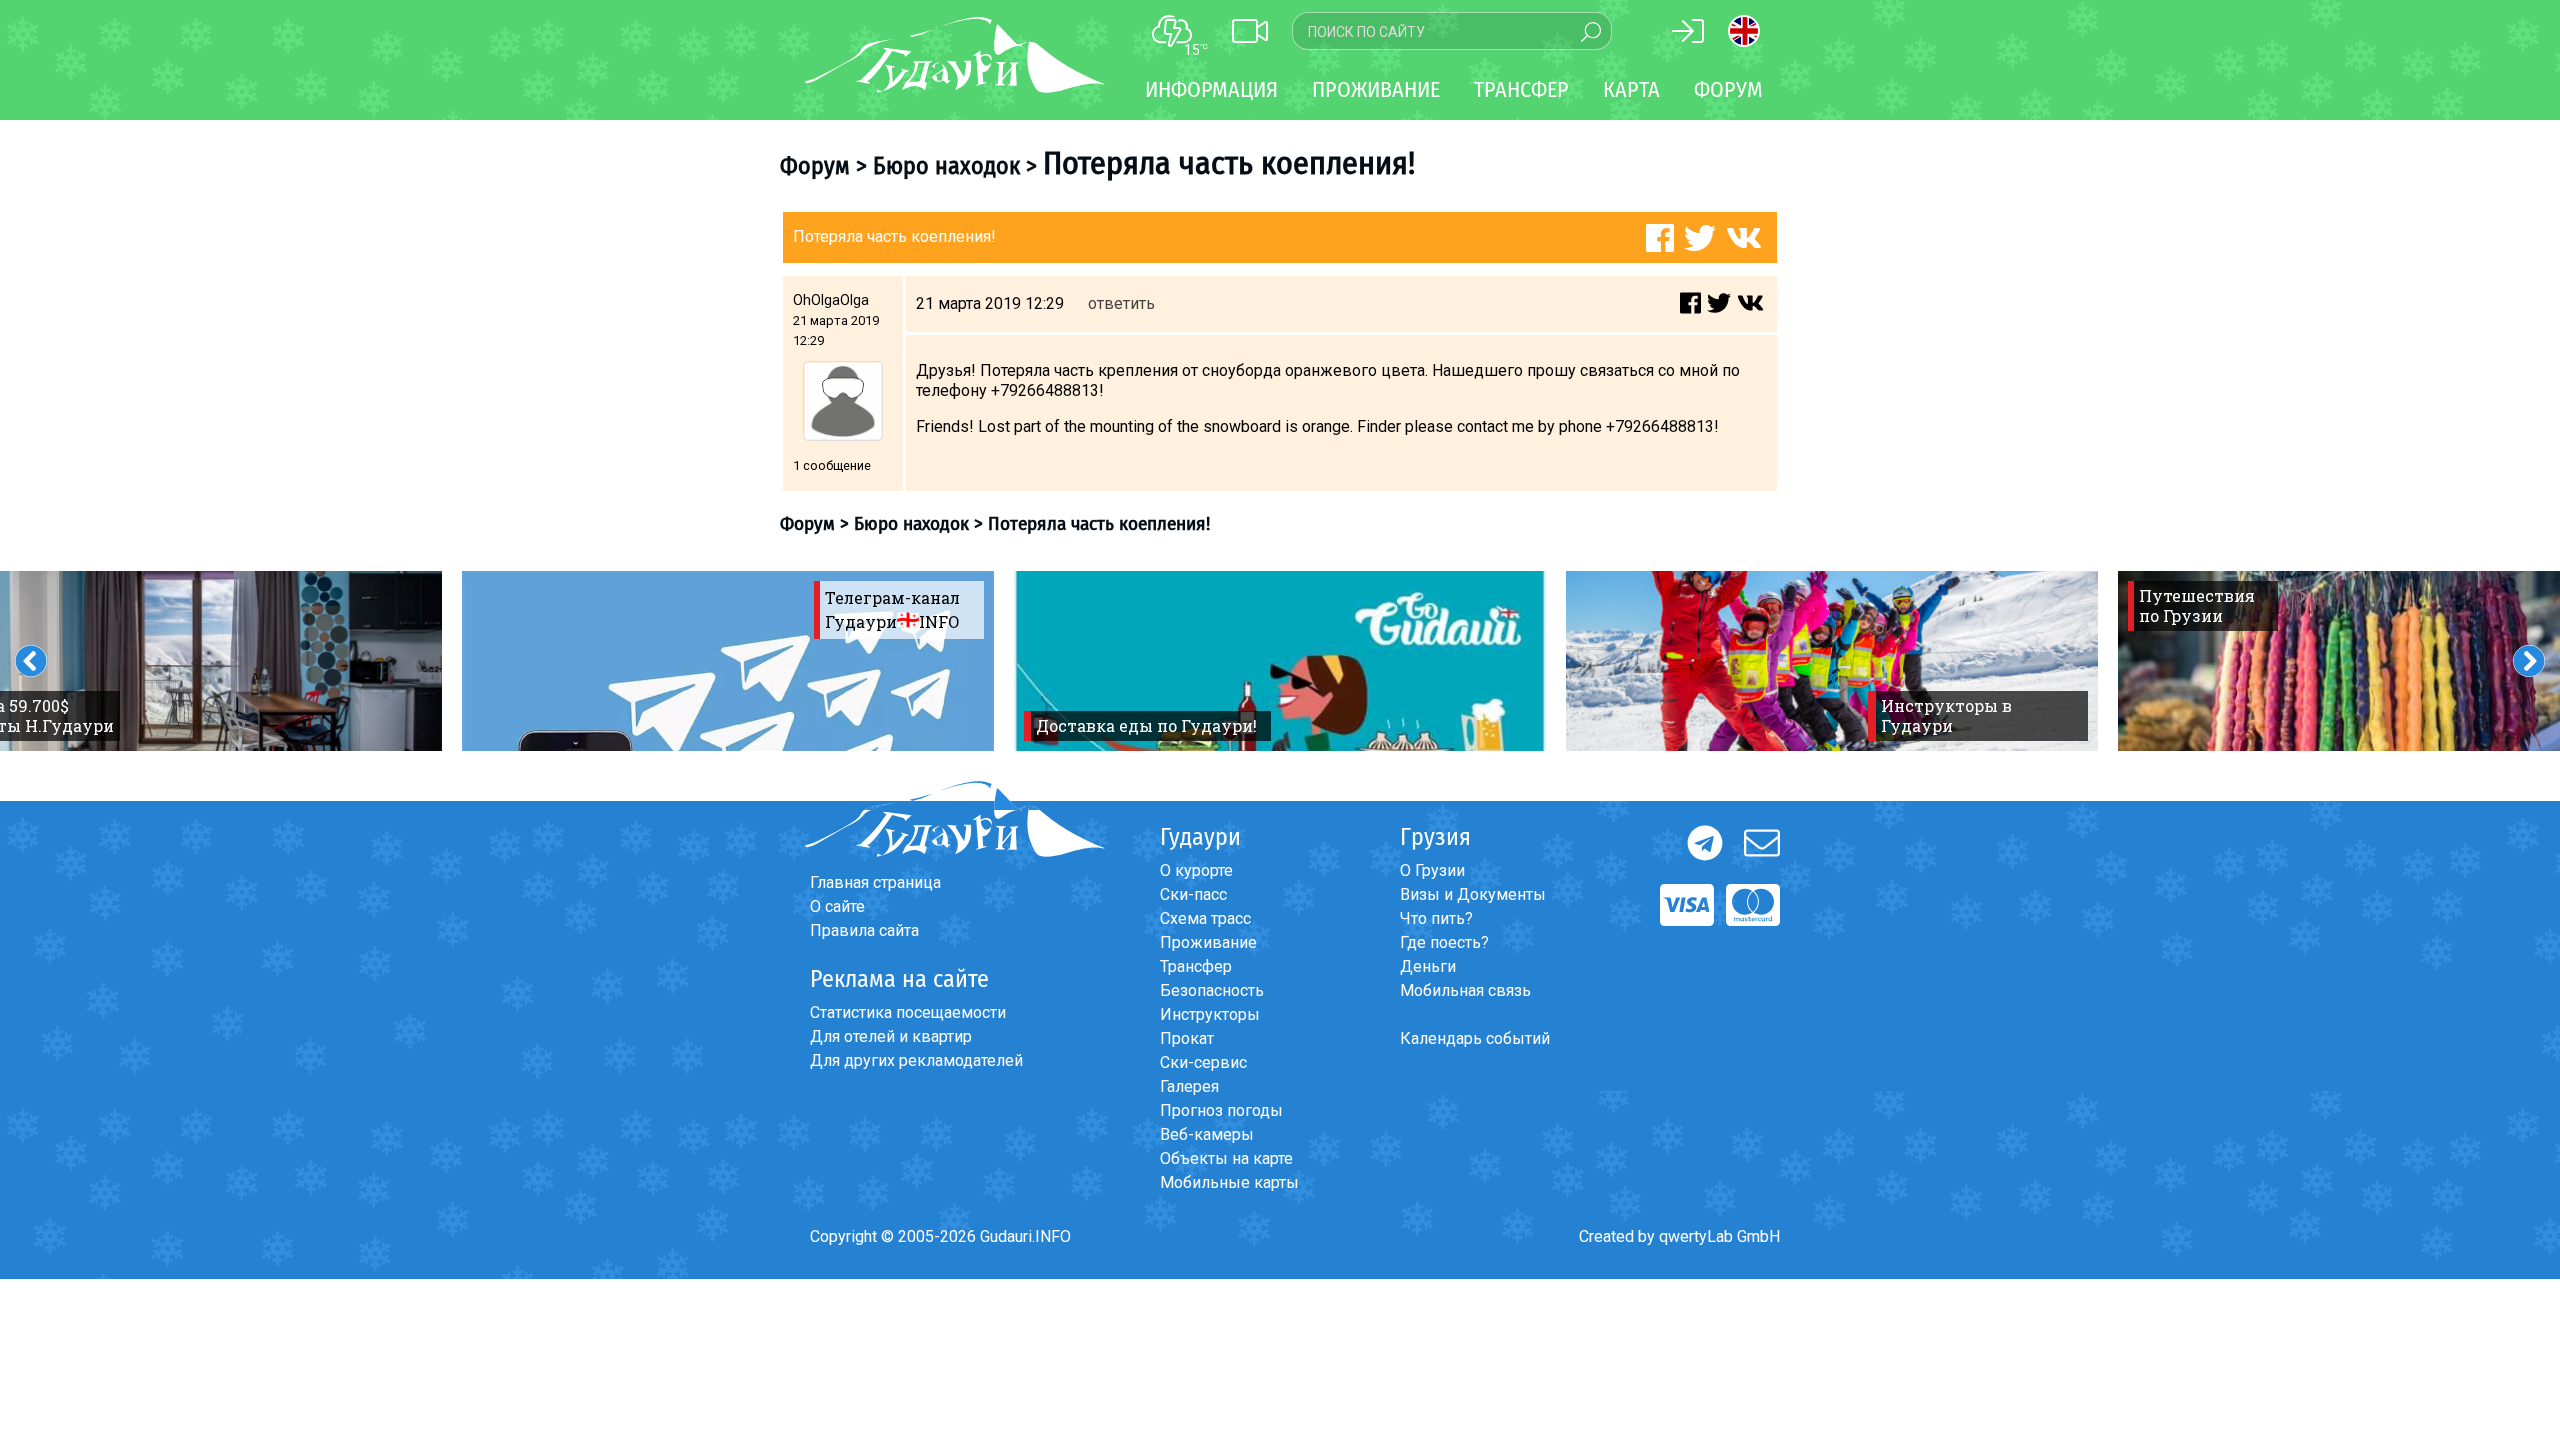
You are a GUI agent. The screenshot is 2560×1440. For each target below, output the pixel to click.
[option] (728, 661)
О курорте (1196, 870)
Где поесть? (1444, 942)
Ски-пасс (1193, 894)
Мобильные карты (1229, 1182)
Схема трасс (1205, 918)
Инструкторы (1210, 1014)
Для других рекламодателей (916, 1060)
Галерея (1189, 1086)
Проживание (1208, 942)
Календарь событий (1475, 1038)
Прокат (1187, 1038)
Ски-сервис (1203, 1062)
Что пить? (1436, 918)
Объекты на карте (1226, 1158)
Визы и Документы (1473, 894)
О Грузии (1432, 870)
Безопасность (1212, 990)
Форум (1728, 89)
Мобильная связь (1465, 990)
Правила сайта (864, 930)
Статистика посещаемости (908, 1012)
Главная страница (875, 882)
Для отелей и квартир (891, 1036)
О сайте (837, 906)
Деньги (1428, 966)
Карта (1631, 89)
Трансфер (1196, 966)
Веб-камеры (1207, 1134)
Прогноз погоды (1221, 1110)
